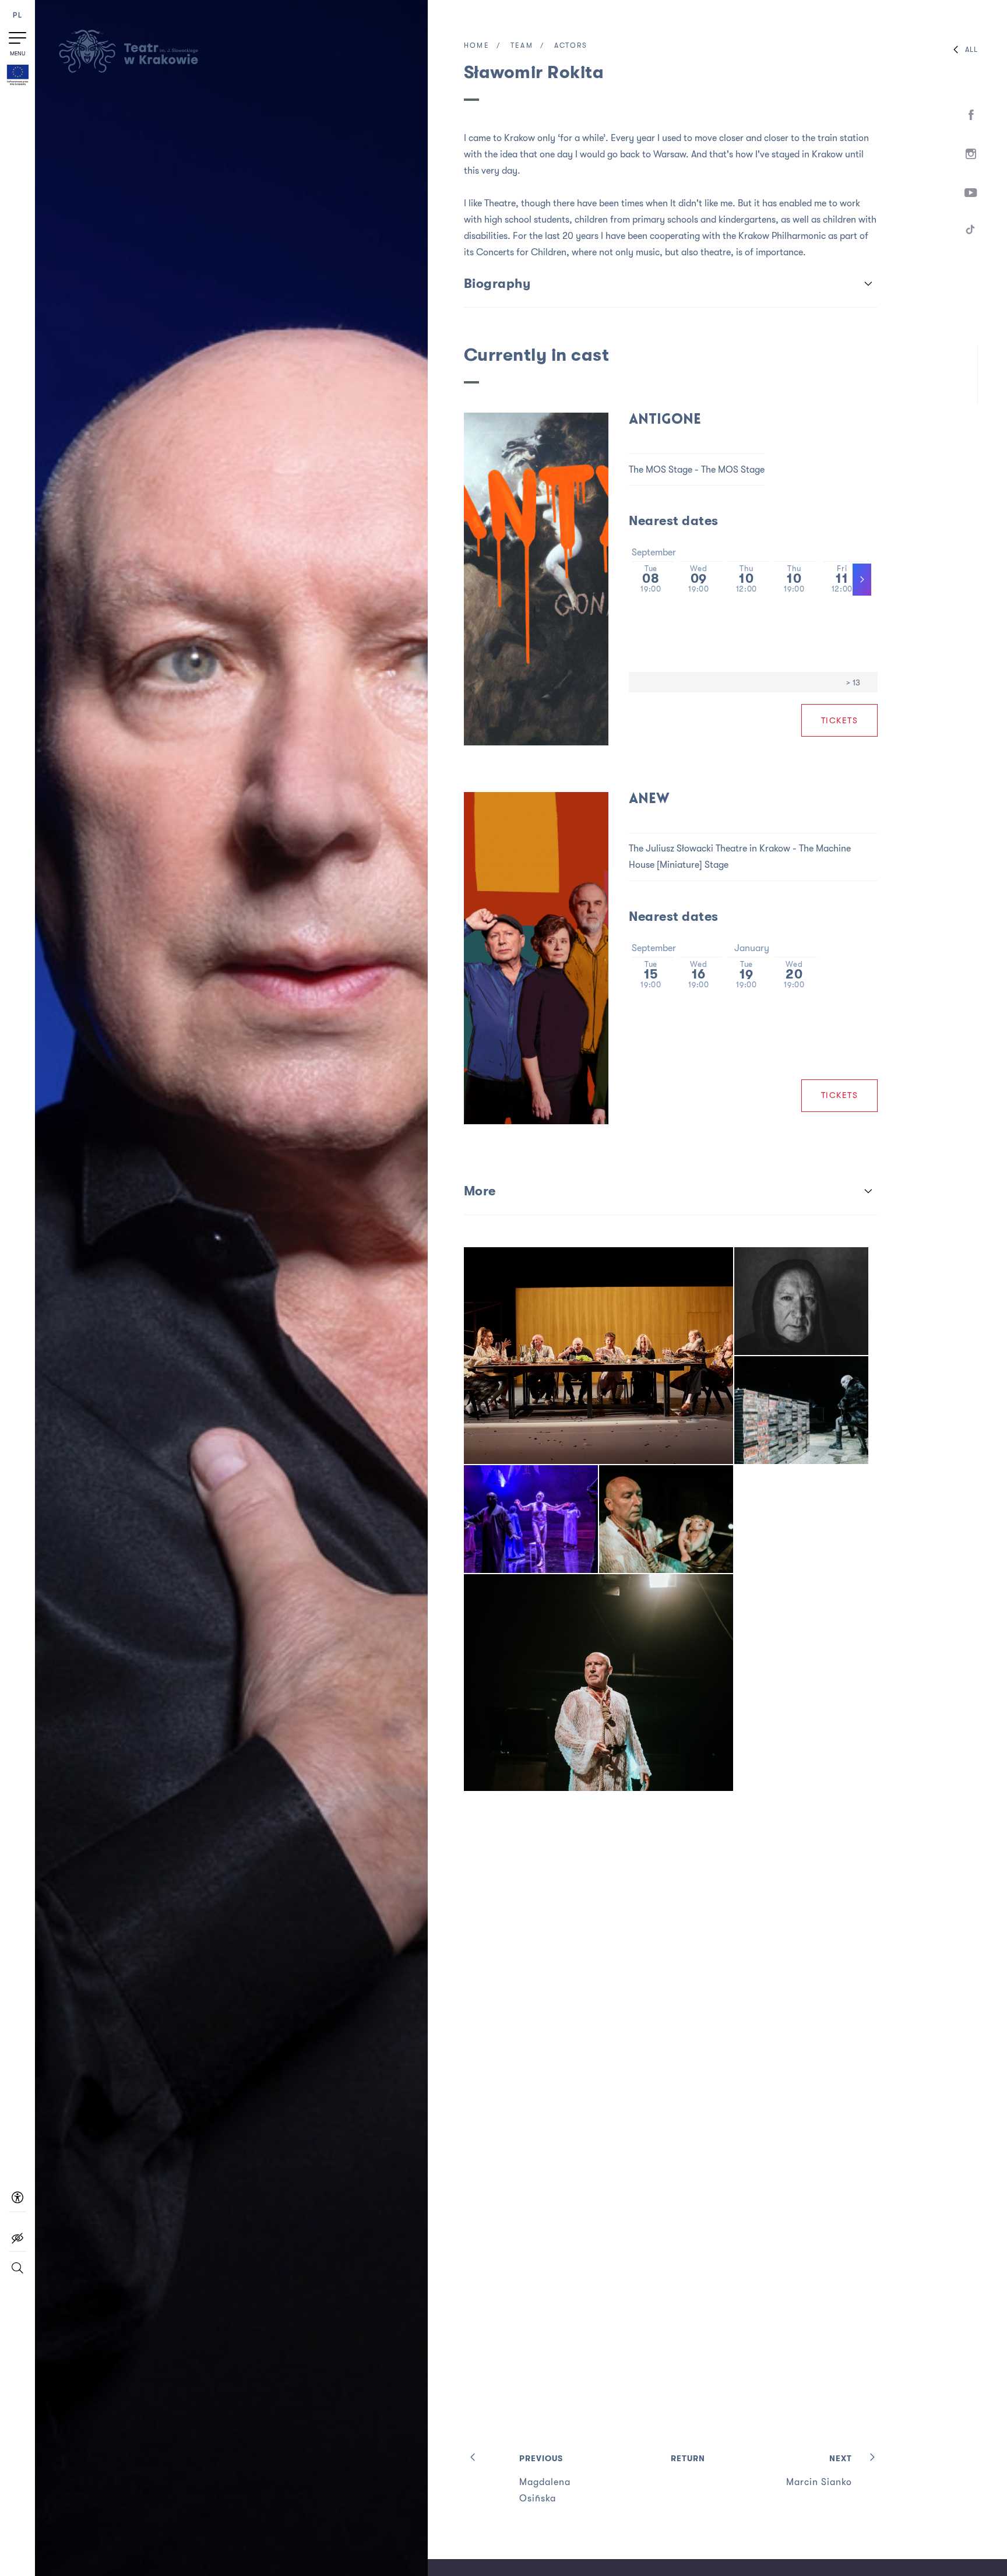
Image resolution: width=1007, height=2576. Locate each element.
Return (688, 2458)
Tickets (840, 720)
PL (17, 15)
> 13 (853, 682)
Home (477, 45)
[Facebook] (971, 115)
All (971, 50)
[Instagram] (971, 154)
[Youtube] (971, 193)
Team (522, 45)
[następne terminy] (862, 580)
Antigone (665, 420)
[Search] (17, 2273)
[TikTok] (971, 232)
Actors (571, 45)
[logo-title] (128, 71)
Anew (649, 799)
